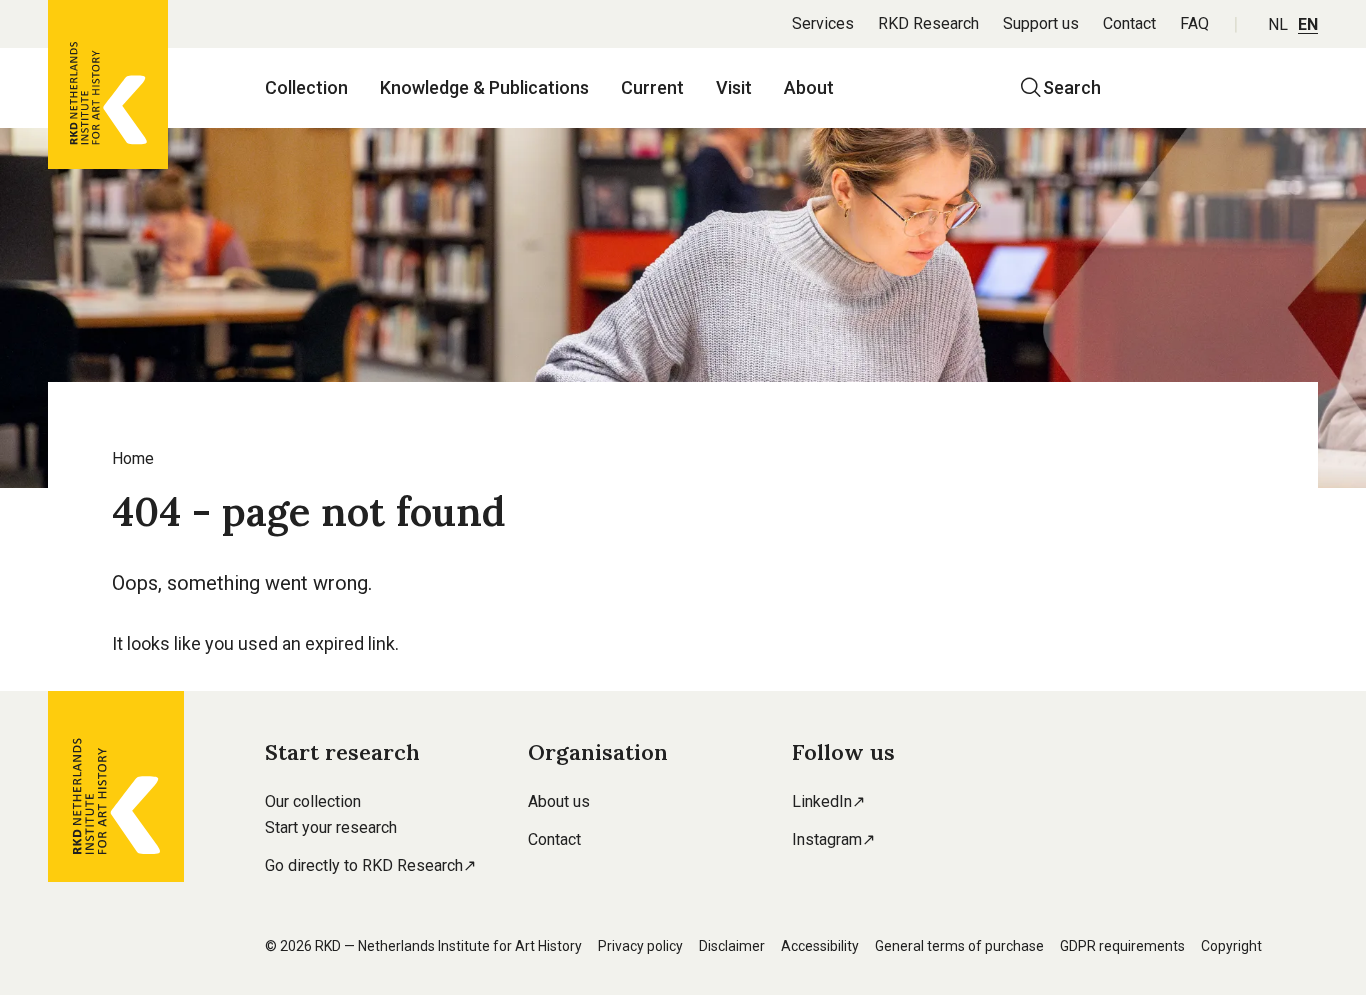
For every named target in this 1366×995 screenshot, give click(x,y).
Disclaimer (732, 946)
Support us (1041, 23)
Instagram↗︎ (833, 839)
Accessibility (820, 946)
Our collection (313, 801)
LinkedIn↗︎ (828, 801)
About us (559, 801)
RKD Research (928, 23)
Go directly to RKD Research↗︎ (370, 865)
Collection (306, 87)
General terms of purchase (959, 946)
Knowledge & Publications (484, 87)
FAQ (1194, 23)
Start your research (331, 827)
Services (823, 23)
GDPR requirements (1122, 946)
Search (1072, 87)
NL (1278, 24)
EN (1308, 24)
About (809, 87)
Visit (734, 87)
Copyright (1231, 946)
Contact (1129, 23)
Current (652, 87)
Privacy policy (640, 946)
